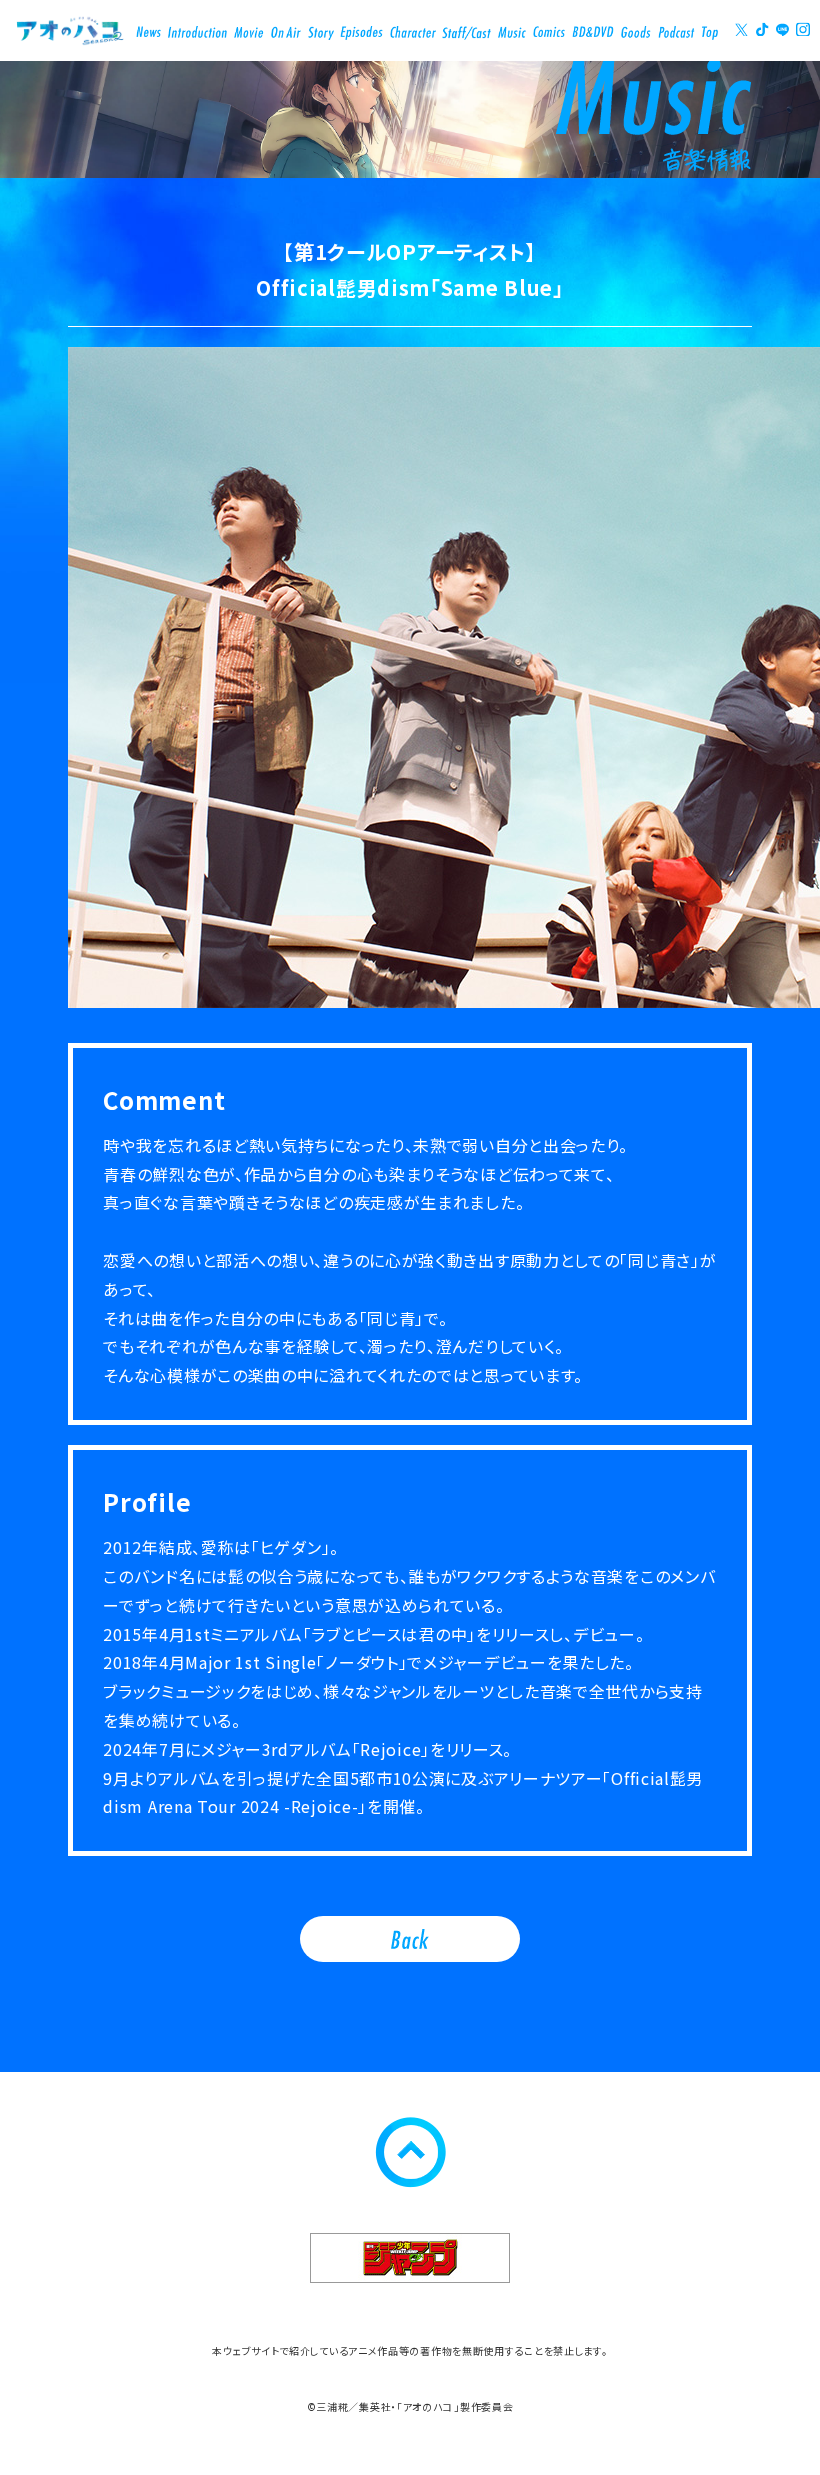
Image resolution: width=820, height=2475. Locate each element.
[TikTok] (762, 30)
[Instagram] (803, 30)
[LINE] (783, 30)
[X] (742, 30)
